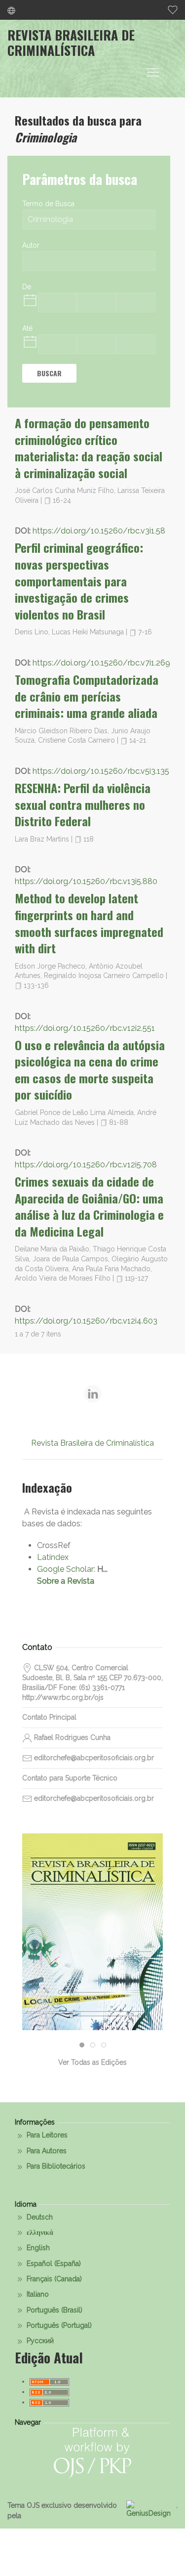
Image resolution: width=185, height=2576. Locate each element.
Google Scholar (65, 1569)
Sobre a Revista (66, 1581)
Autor (31, 245)
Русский (39, 2341)
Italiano (37, 2294)
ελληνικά (39, 2232)
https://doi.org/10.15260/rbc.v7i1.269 (101, 663)
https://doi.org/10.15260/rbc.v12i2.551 (85, 1028)
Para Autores (46, 2151)
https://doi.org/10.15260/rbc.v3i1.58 (99, 531)
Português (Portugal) (58, 2325)
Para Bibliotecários (55, 2166)
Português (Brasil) (54, 2310)
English (37, 2248)
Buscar (49, 373)
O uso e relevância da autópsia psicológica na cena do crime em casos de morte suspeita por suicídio (90, 1070)
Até (27, 328)
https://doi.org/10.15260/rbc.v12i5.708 (86, 1165)
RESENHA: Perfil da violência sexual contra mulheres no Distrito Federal (83, 804)
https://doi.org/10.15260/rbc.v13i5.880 (86, 881)
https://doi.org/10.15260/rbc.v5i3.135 (101, 771)
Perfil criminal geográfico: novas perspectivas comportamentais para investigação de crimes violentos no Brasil (79, 580)
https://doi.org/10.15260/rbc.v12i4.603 (86, 1321)
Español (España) (53, 2264)
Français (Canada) (53, 2279)
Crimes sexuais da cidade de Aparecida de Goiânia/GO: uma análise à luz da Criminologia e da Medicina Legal (89, 1206)
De (27, 287)
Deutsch (39, 2217)
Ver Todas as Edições (92, 2062)
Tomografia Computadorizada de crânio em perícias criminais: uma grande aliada (87, 696)
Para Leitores (46, 2135)
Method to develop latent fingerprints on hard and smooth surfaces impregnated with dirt (89, 923)
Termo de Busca (48, 204)
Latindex (53, 1557)
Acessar (93, 1975)
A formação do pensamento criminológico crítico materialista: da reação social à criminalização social (89, 448)
